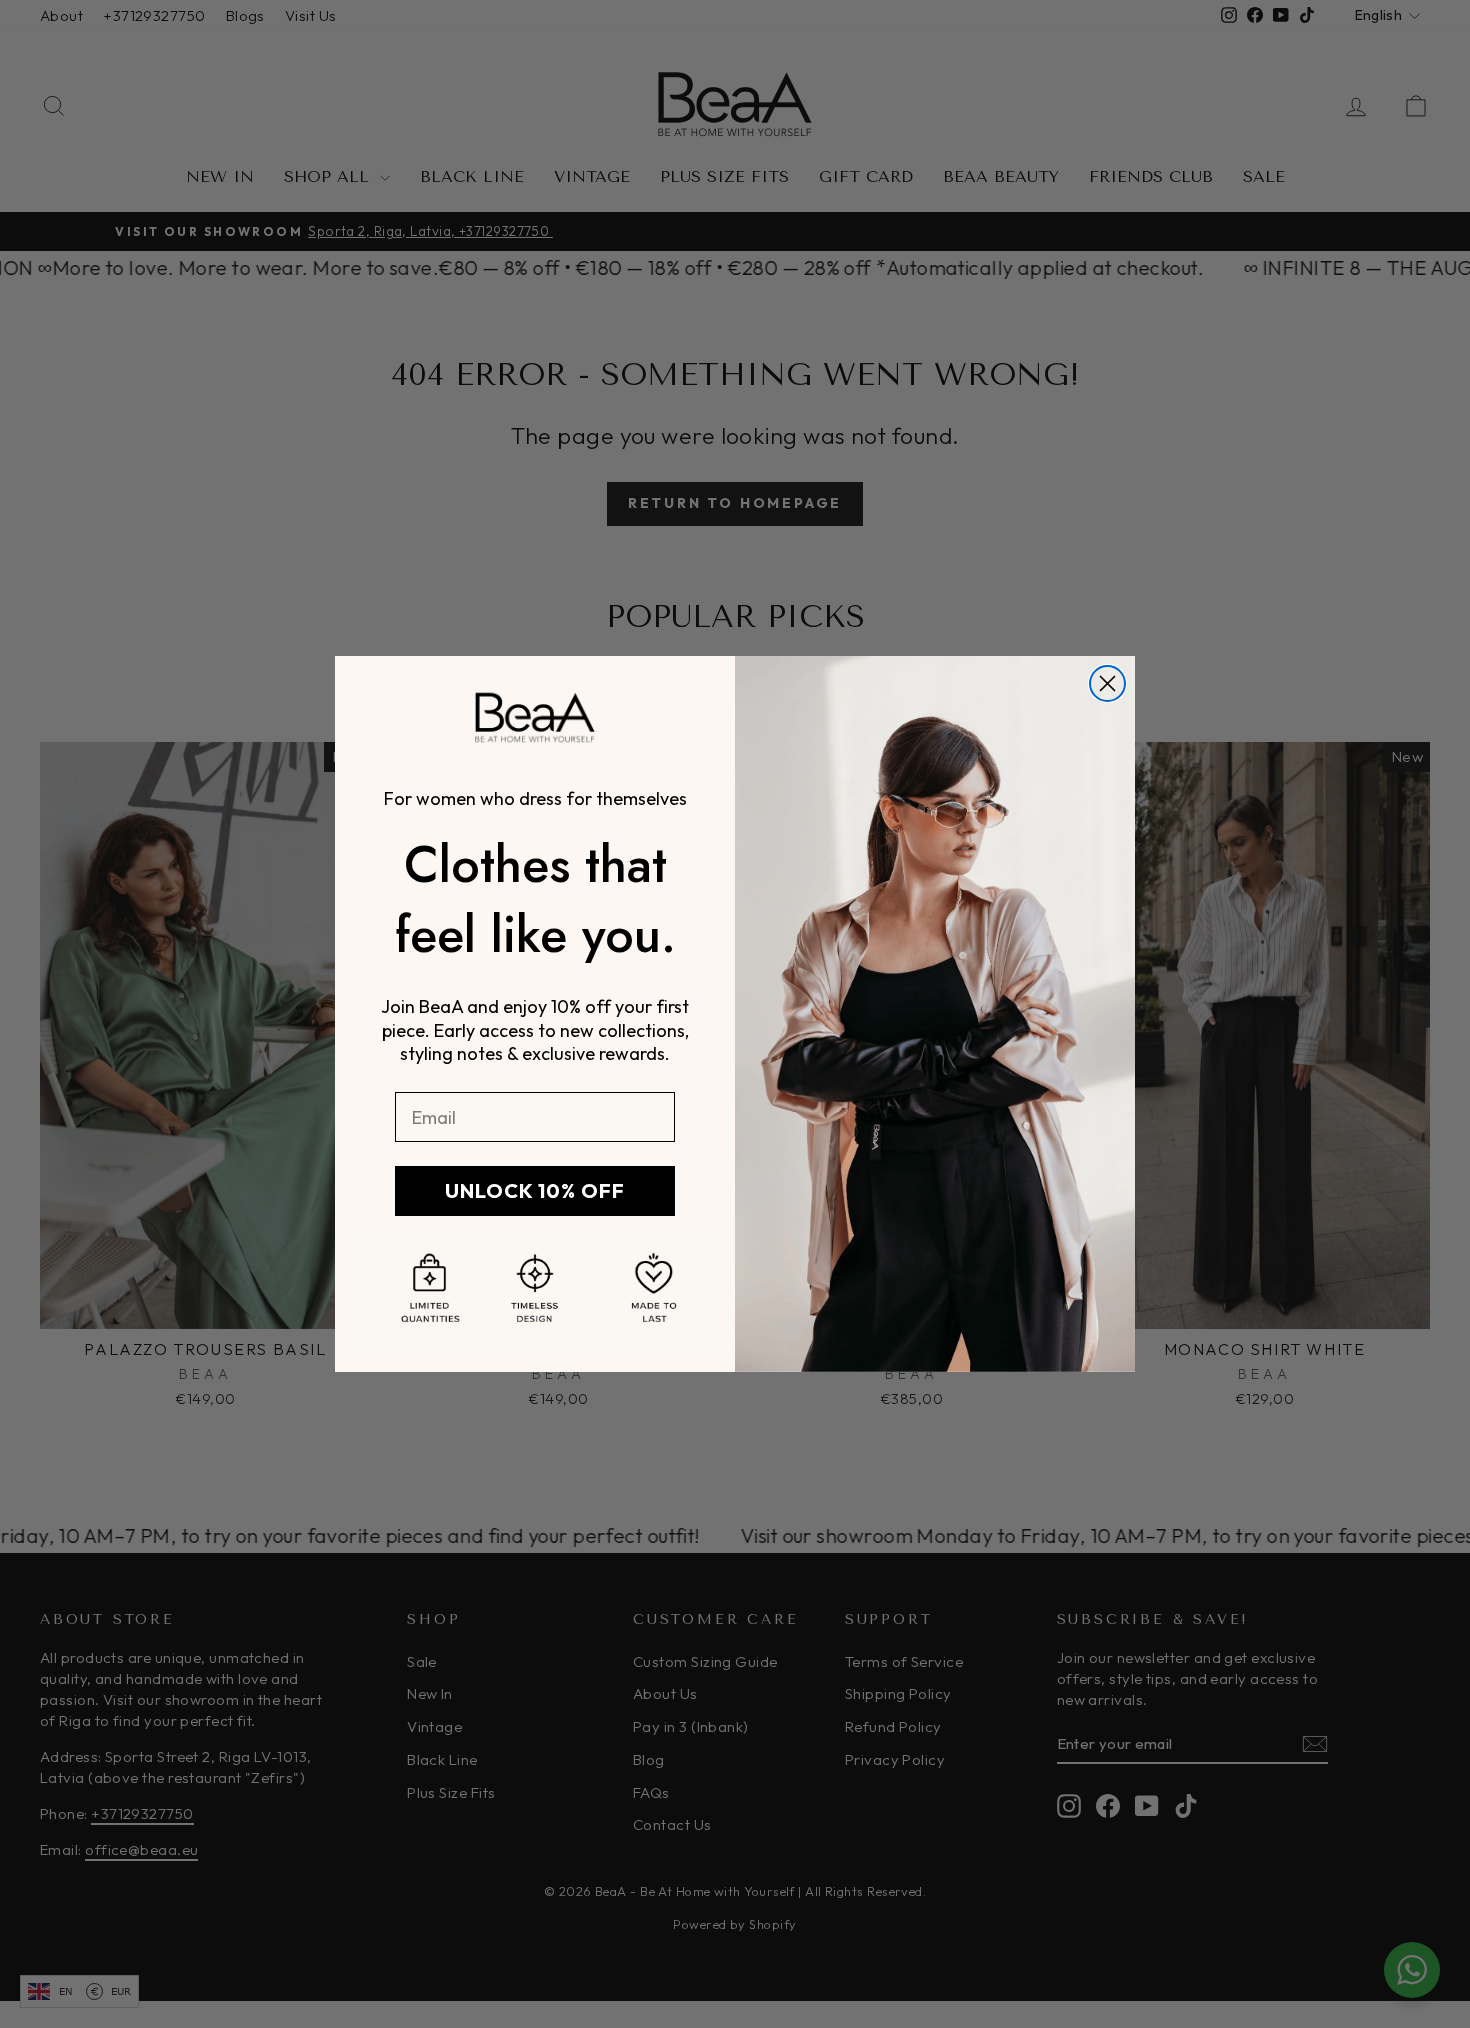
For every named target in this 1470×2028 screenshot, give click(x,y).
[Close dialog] (1107, 683)
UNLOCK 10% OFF (535, 1190)
